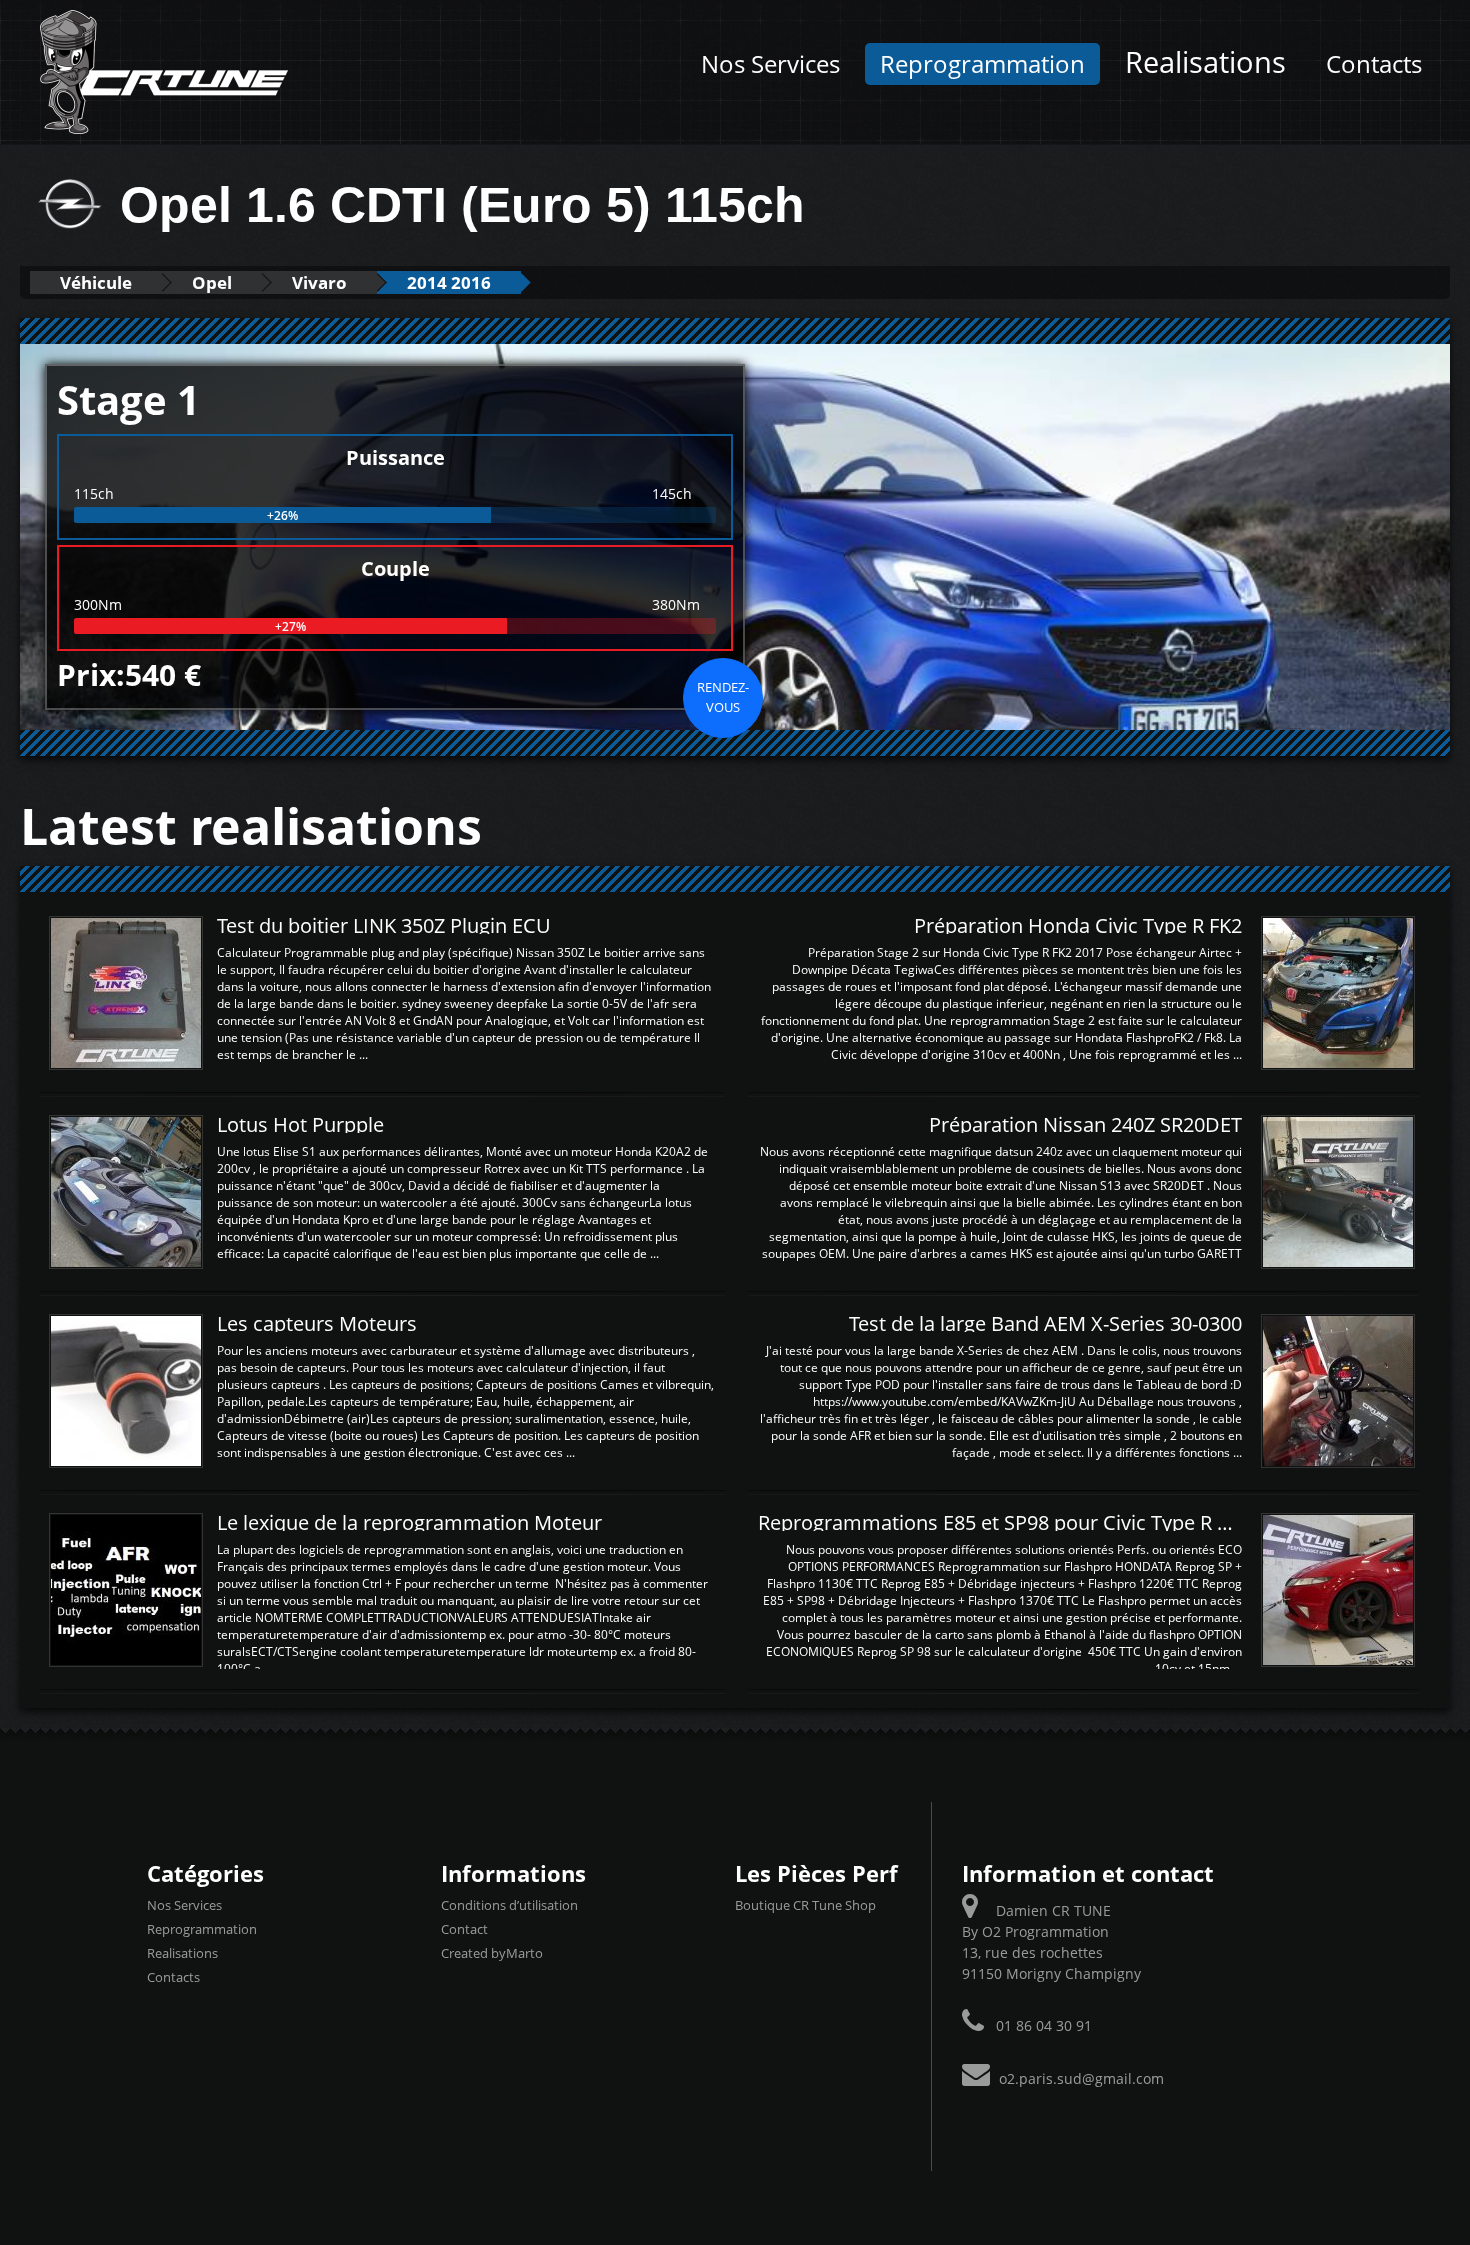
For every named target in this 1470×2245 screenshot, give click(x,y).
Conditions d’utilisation (509, 1905)
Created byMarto (492, 1953)
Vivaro (319, 282)
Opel (212, 282)
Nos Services (770, 64)
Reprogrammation (982, 64)
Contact (464, 1929)
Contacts (1374, 64)
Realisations (1205, 62)
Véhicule (96, 282)
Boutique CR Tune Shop (805, 1905)
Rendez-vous (723, 697)
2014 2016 (449, 282)
